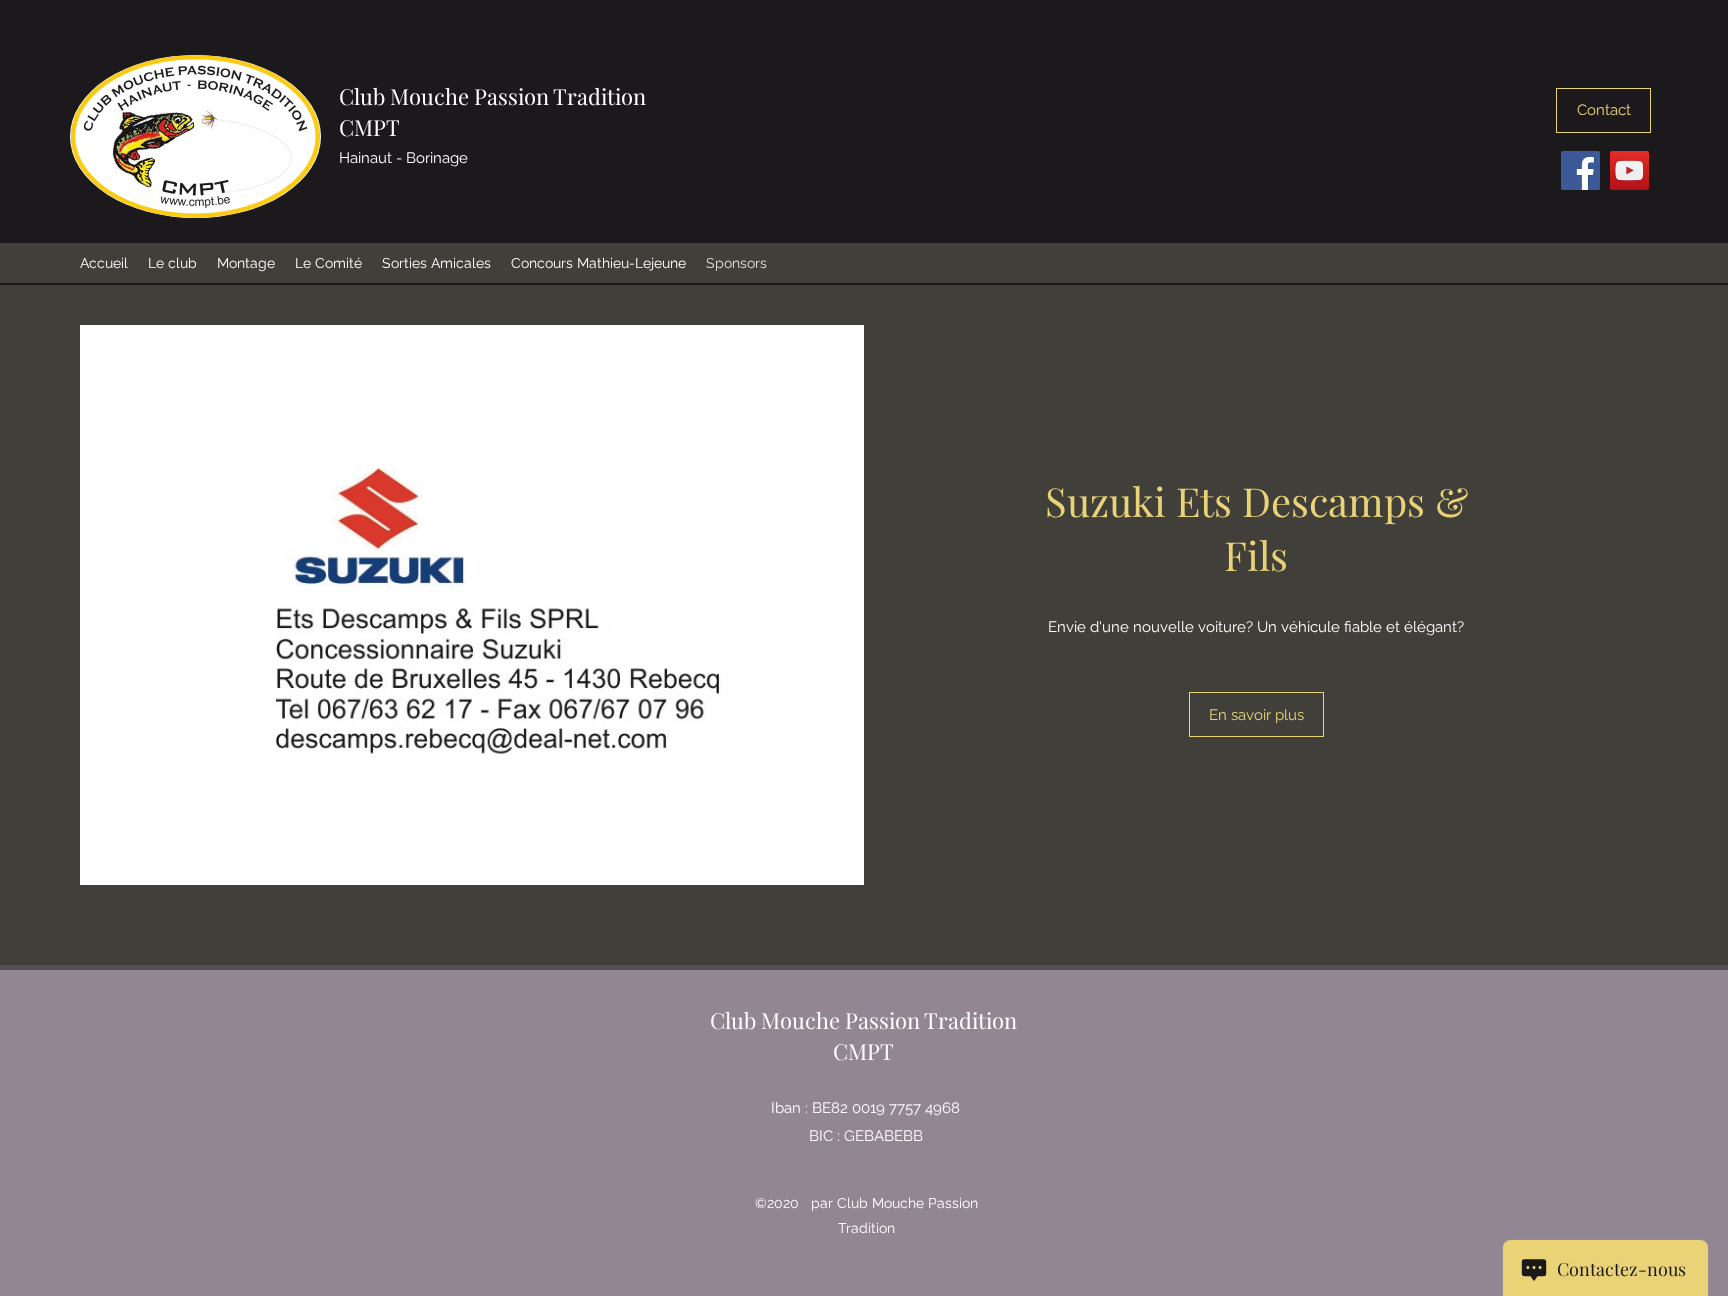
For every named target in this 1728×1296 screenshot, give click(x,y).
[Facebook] (1580, 170)
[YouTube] (1629, 170)
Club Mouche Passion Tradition (492, 96)
